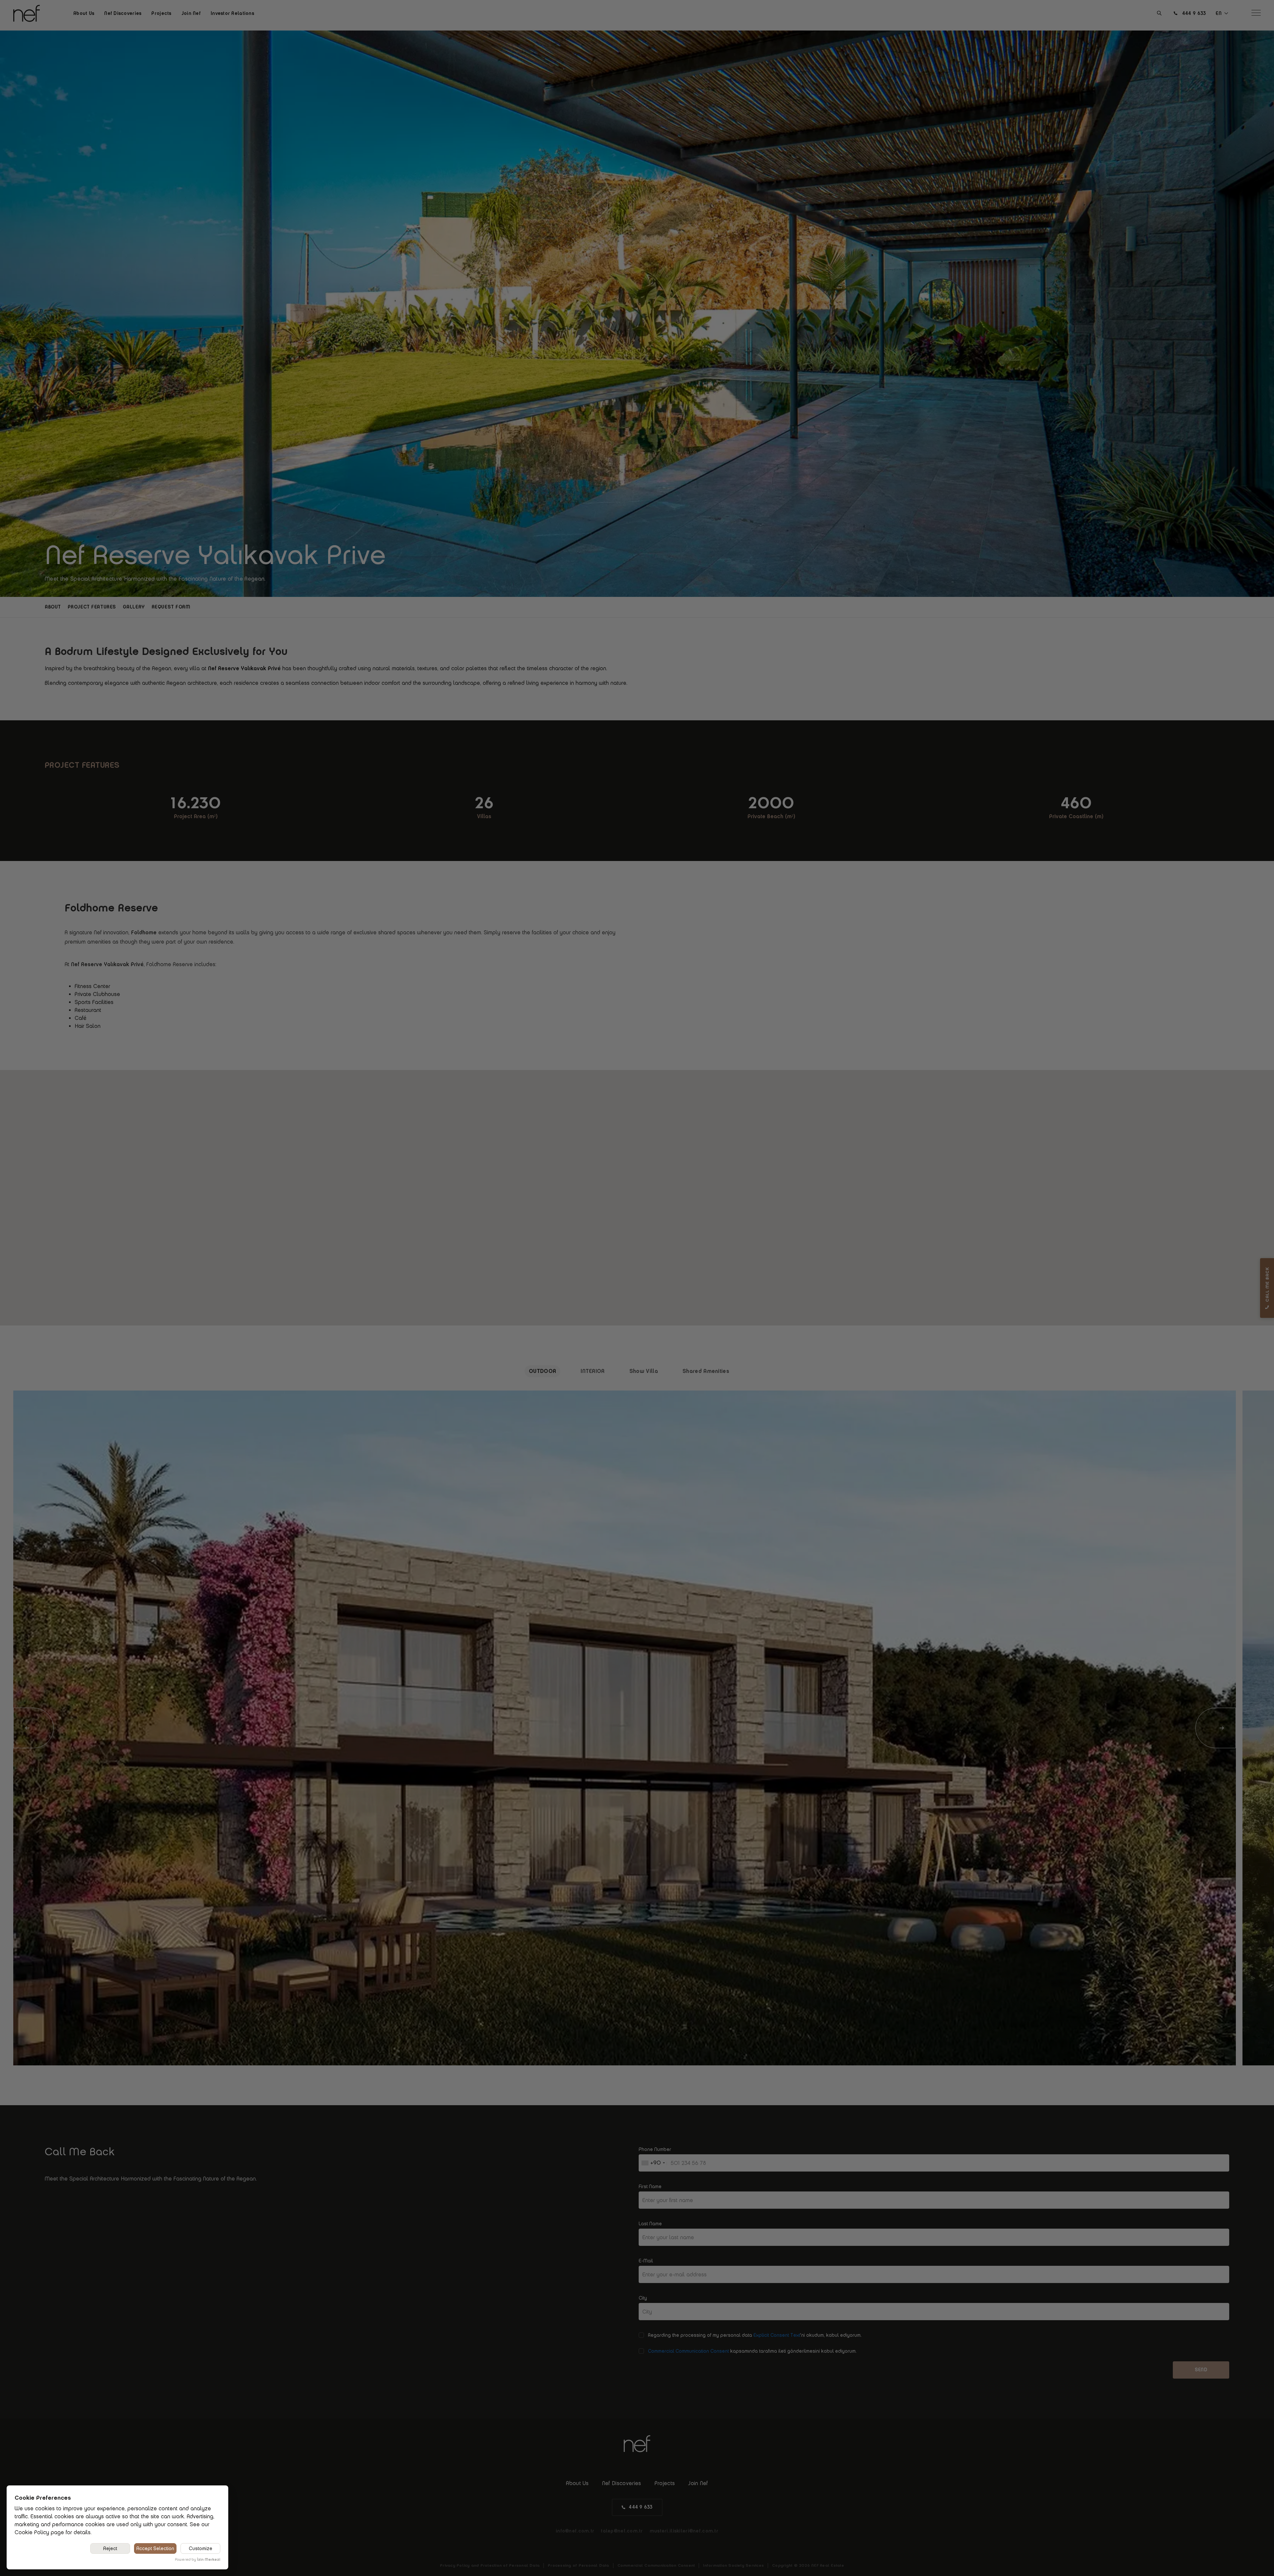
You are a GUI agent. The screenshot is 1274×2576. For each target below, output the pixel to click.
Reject (110, 2548)
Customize (201, 2548)
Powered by (198, 2559)
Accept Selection (155, 2548)
